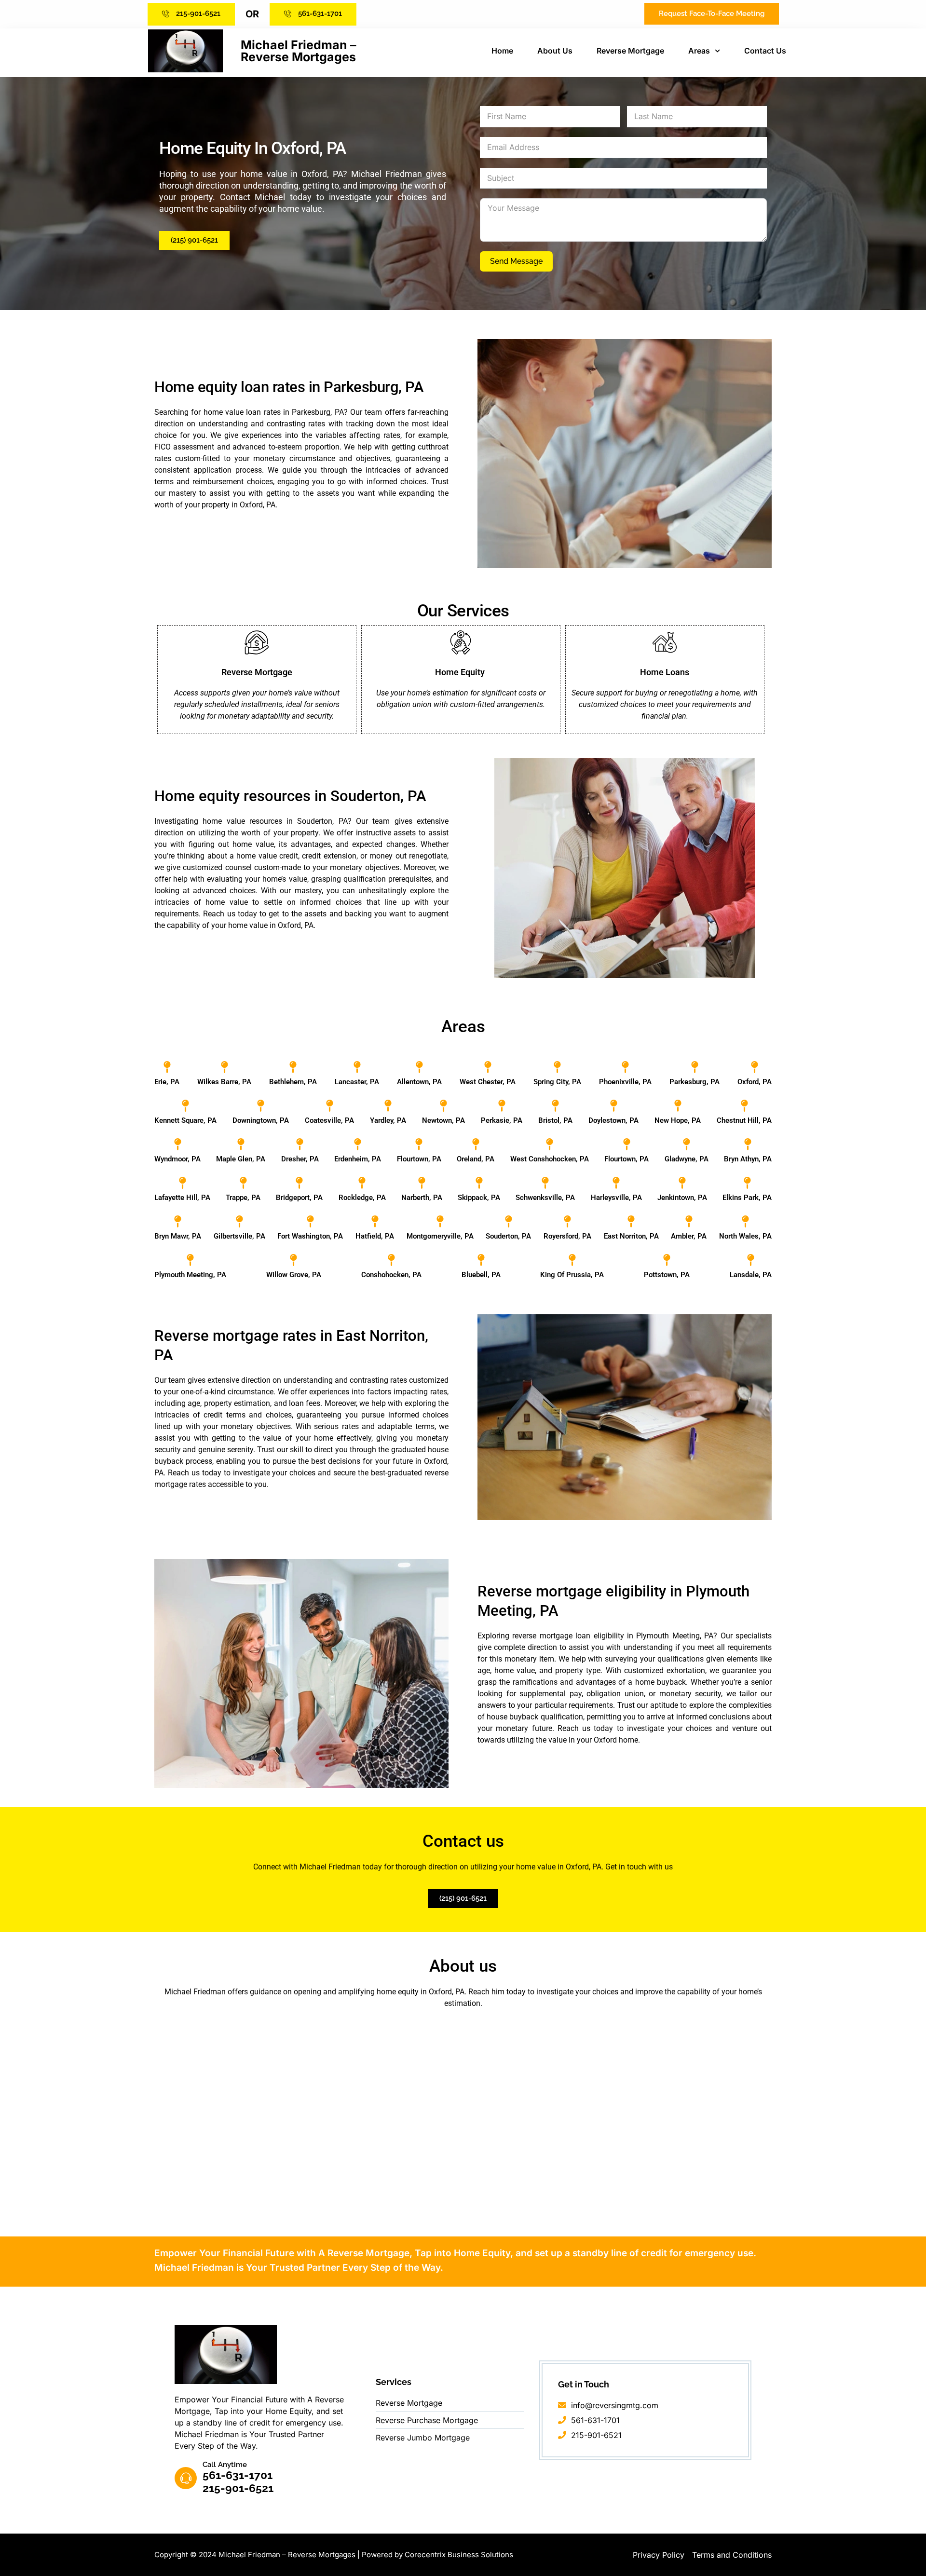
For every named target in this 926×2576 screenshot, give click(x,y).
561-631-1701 (238, 2475)
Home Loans (665, 672)
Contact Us (765, 51)
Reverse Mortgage (630, 51)
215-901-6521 (238, 2488)
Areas (699, 51)
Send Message (516, 261)
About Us (555, 51)
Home (502, 51)
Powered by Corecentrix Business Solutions (437, 2555)
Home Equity (461, 672)
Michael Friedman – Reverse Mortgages (299, 51)
